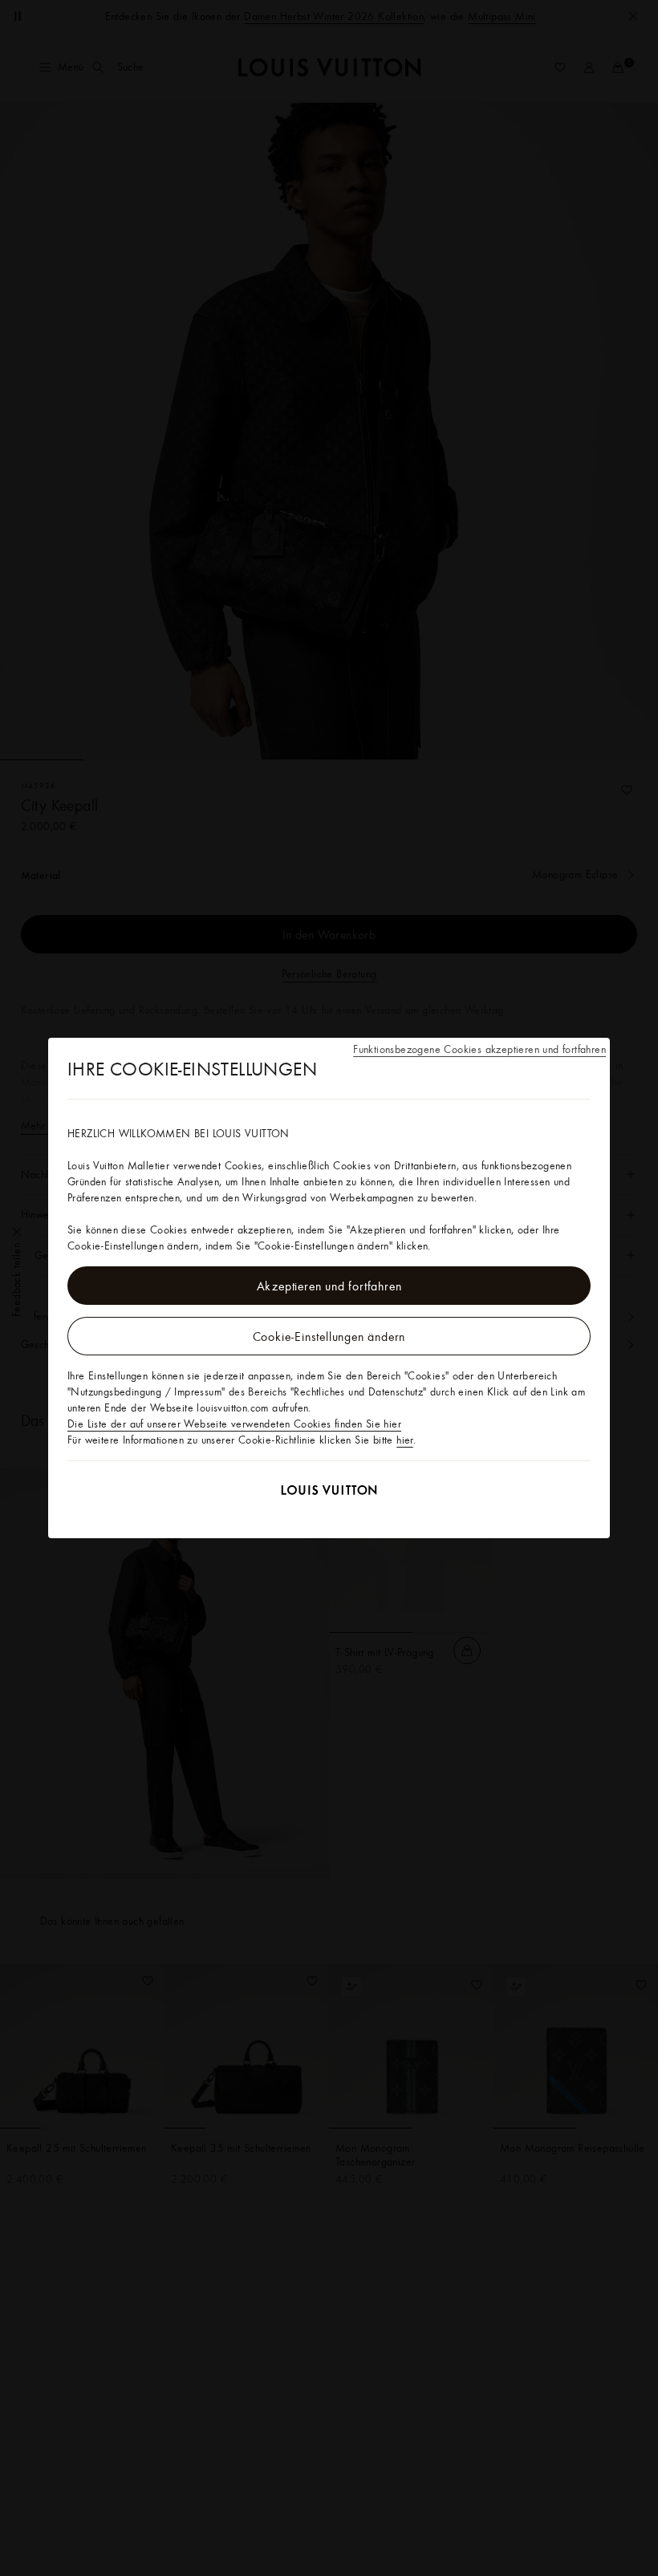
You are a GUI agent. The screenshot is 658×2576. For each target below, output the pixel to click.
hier (405, 1440)
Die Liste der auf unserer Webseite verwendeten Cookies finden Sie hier (234, 1424)
